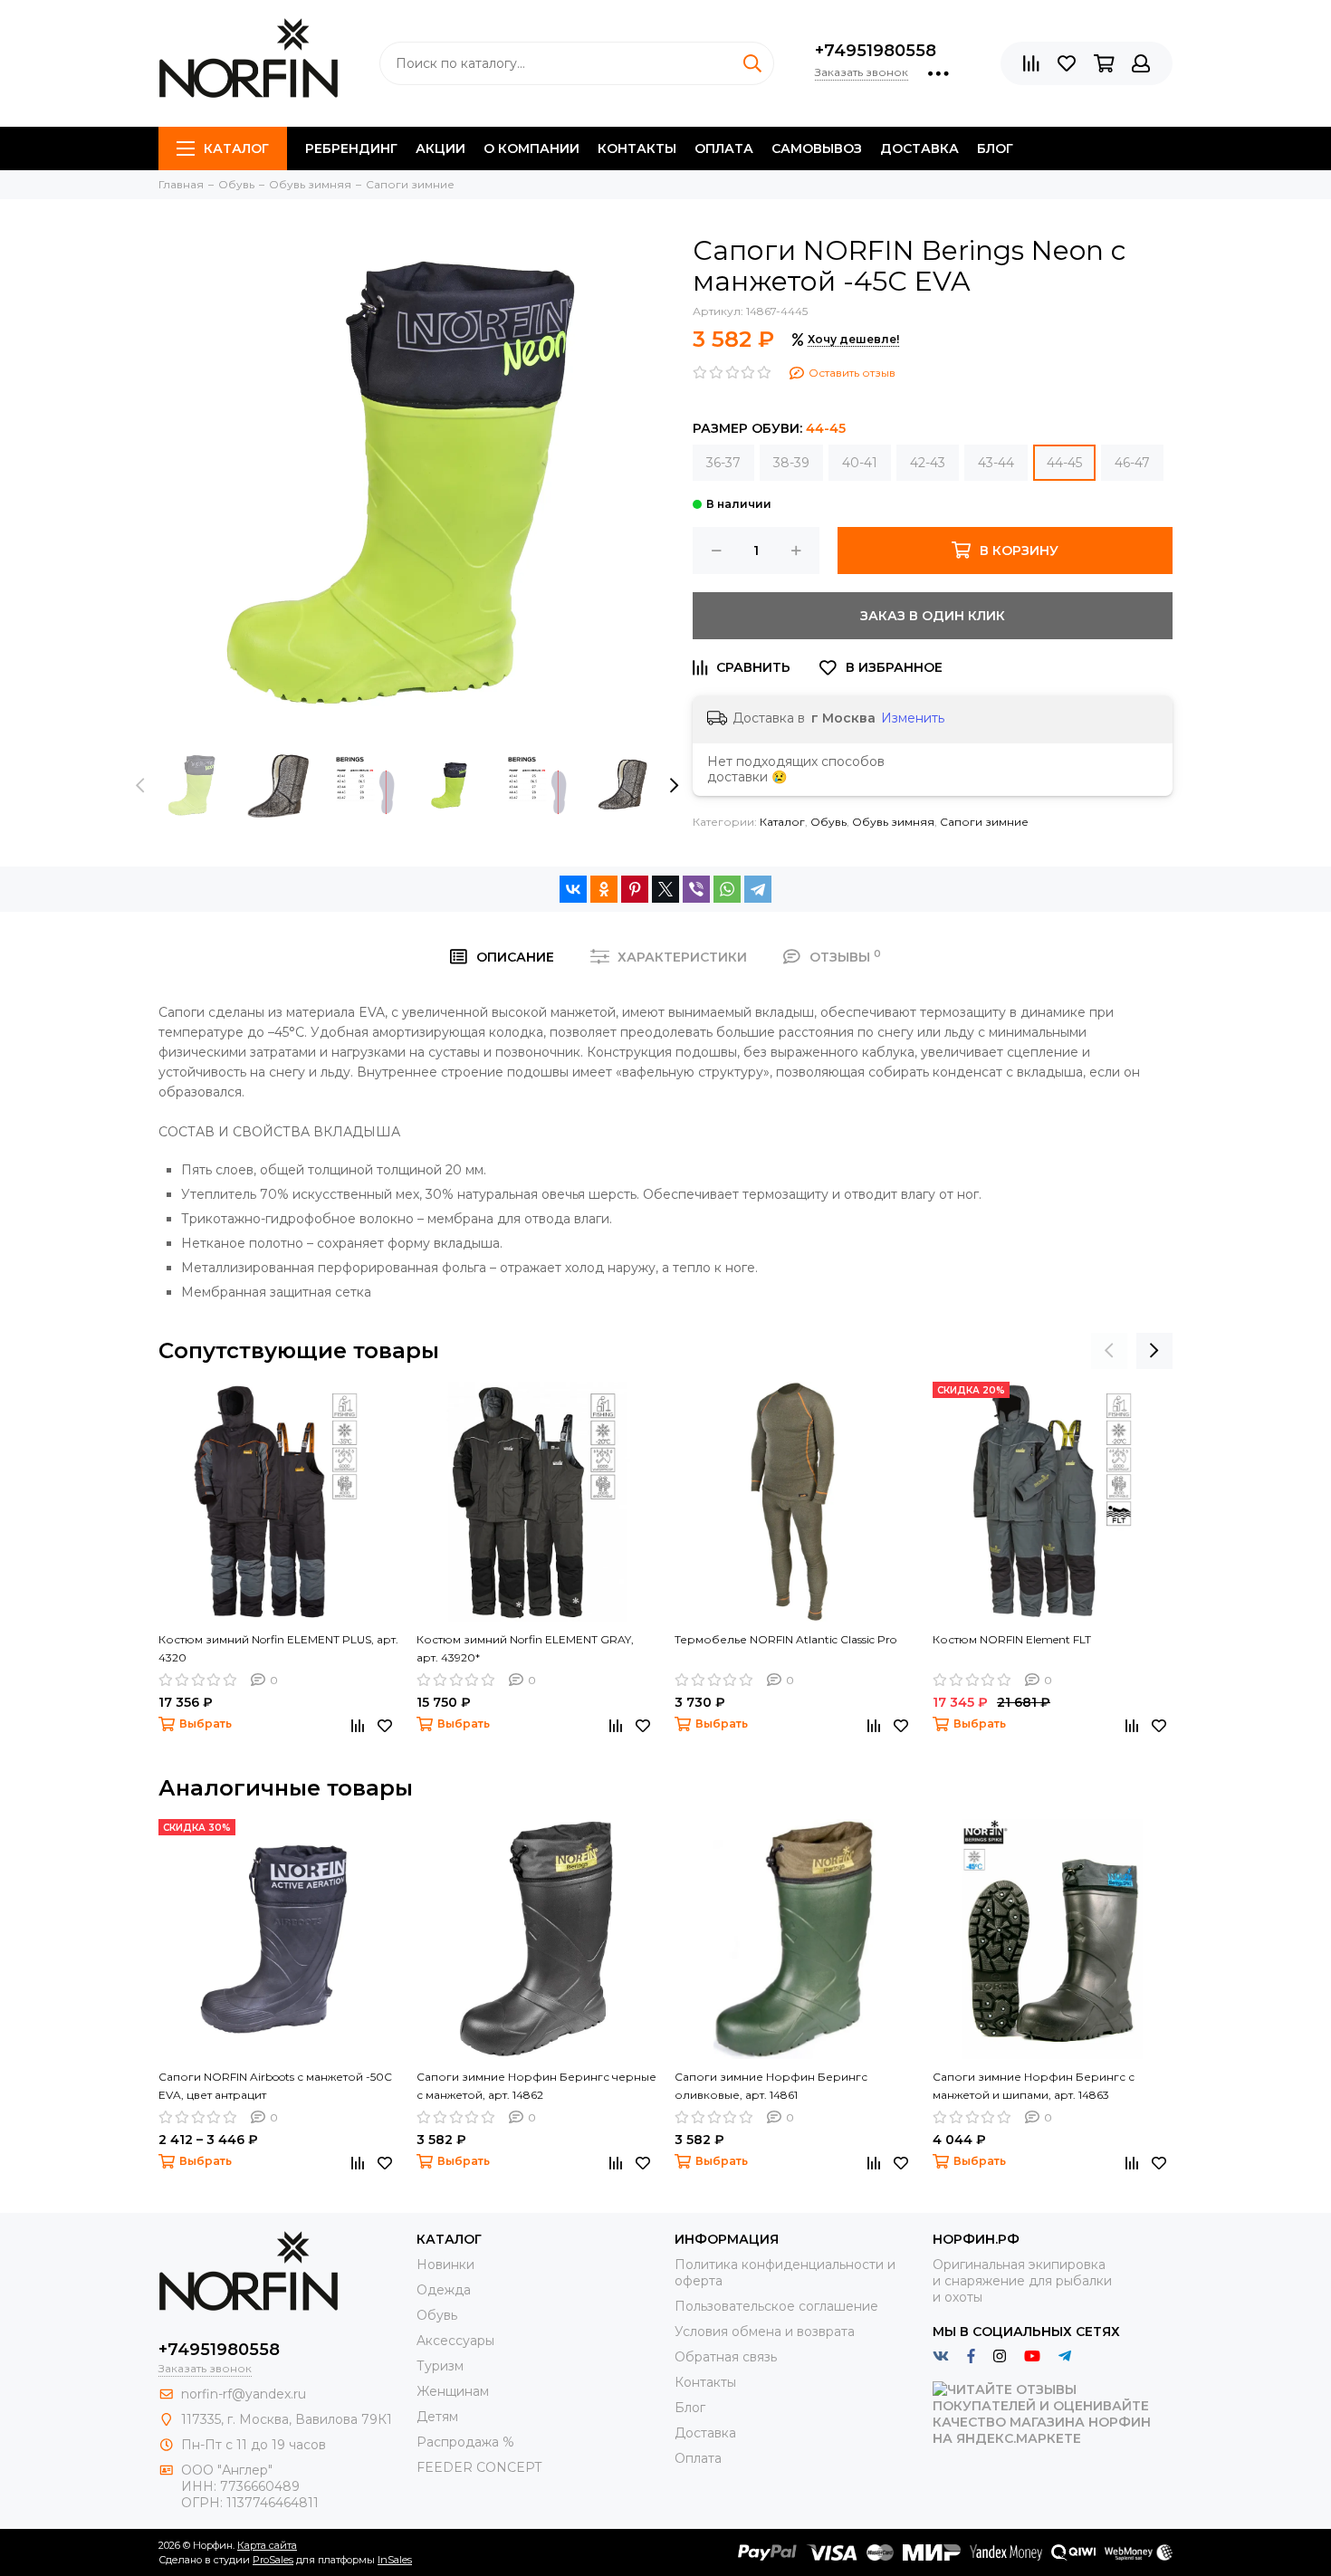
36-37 (723, 463)
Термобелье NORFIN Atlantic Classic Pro (785, 1639)
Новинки (445, 2265)
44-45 (1064, 463)
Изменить (913, 718)
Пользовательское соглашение (776, 2306)
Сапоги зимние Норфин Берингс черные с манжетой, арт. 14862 (536, 2086)
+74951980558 (876, 51)
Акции (440, 148)
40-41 (860, 463)
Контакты (637, 148)
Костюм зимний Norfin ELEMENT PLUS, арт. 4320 (278, 1648)
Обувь (828, 822)
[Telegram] (758, 889)
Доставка (919, 148)
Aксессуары (455, 2341)
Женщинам (453, 2391)
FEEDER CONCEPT (479, 2467)
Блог (995, 148)
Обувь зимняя (893, 822)
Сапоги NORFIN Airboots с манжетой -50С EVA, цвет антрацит (275, 2086)
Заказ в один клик (933, 616)
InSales (395, 2560)
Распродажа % (465, 2442)
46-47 (1132, 463)
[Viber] (696, 889)
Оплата (724, 148)
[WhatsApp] (727, 889)
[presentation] (140, 786)
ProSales (273, 2560)
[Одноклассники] (604, 889)
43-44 (996, 463)
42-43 (928, 463)
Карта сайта (267, 2545)
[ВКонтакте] (573, 889)
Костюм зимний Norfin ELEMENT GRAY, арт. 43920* (525, 1648)
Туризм (440, 2366)
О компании (531, 148)
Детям (437, 2417)
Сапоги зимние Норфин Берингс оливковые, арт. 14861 (771, 2086)
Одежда (444, 2290)
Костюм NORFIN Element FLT (1012, 1639)
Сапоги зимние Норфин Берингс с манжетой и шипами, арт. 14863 (1034, 2086)
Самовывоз (817, 148)
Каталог (236, 148)
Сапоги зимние (984, 822)
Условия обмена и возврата (765, 2332)
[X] (665, 889)
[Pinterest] (635, 889)
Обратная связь (726, 2357)
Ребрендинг (351, 148)
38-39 (791, 463)
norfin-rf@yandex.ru (244, 2394)
